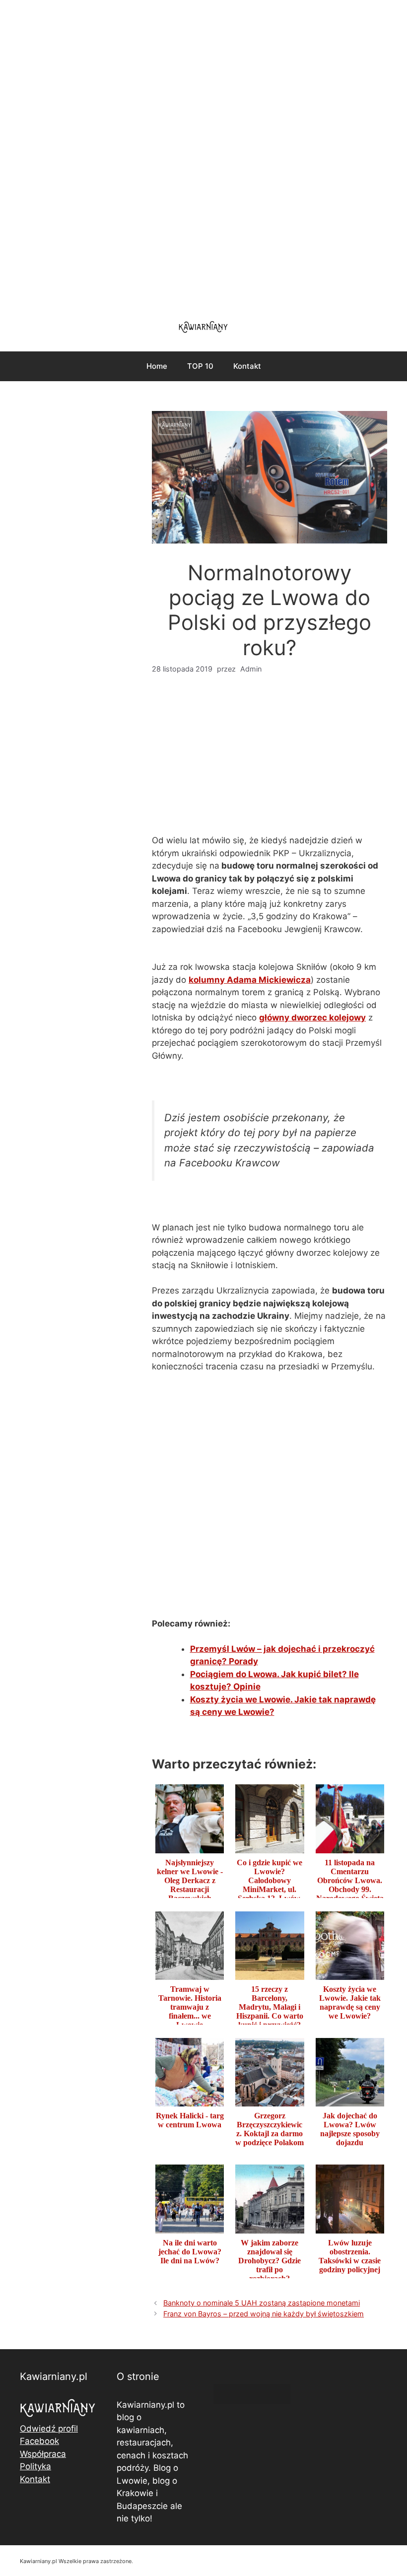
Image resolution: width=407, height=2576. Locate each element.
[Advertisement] (203, 154)
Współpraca (43, 2454)
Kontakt (247, 366)
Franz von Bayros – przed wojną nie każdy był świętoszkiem (264, 2314)
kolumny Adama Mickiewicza (250, 980)
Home (157, 366)
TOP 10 (200, 366)
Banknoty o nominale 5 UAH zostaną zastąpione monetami (262, 2303)
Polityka (35, 2466)
